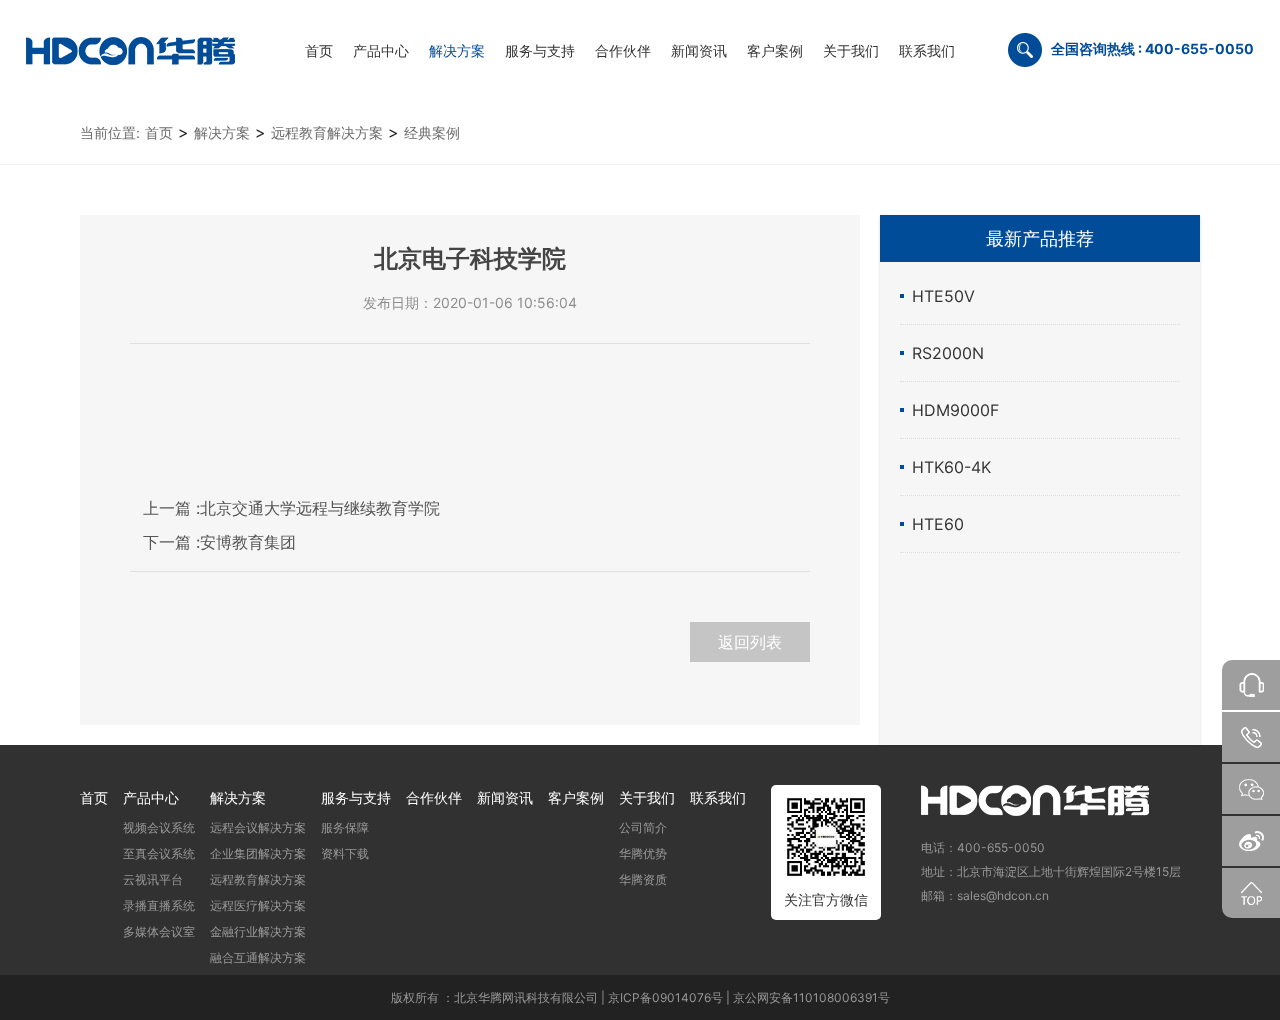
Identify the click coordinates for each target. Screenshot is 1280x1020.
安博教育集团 (219, 542)
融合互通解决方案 (258, 957)
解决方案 (222, 132)
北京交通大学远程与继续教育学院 (291, 508)
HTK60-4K (951, 467)
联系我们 (718, 797)
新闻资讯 (505, 797)
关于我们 (647, 797)
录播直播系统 (159, 905)
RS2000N (948, 353)
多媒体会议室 (159, 931)
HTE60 (938, 524)
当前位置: (110, 132)
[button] (381, 50)
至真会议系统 (159, 853)
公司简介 (643, 827)
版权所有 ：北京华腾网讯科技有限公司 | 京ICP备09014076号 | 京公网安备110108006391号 (640, 997)
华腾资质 (643, 879)
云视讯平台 (153, 879)
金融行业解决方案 (258, 931)
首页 (159, 132)
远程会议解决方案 (258, 827)
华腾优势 (643, 853)
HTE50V (943, 296)
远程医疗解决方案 (258, 905)
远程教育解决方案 (327, 132)
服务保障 (345, 827)
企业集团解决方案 (258, 853)
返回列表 (750, 642)
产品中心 (151, 797)
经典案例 (432, 132)
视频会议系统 (159, 827)
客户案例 (576, 797)
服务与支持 (356, 797)
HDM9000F (955, 410)
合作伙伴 (434, 797)
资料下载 (345, 853)
